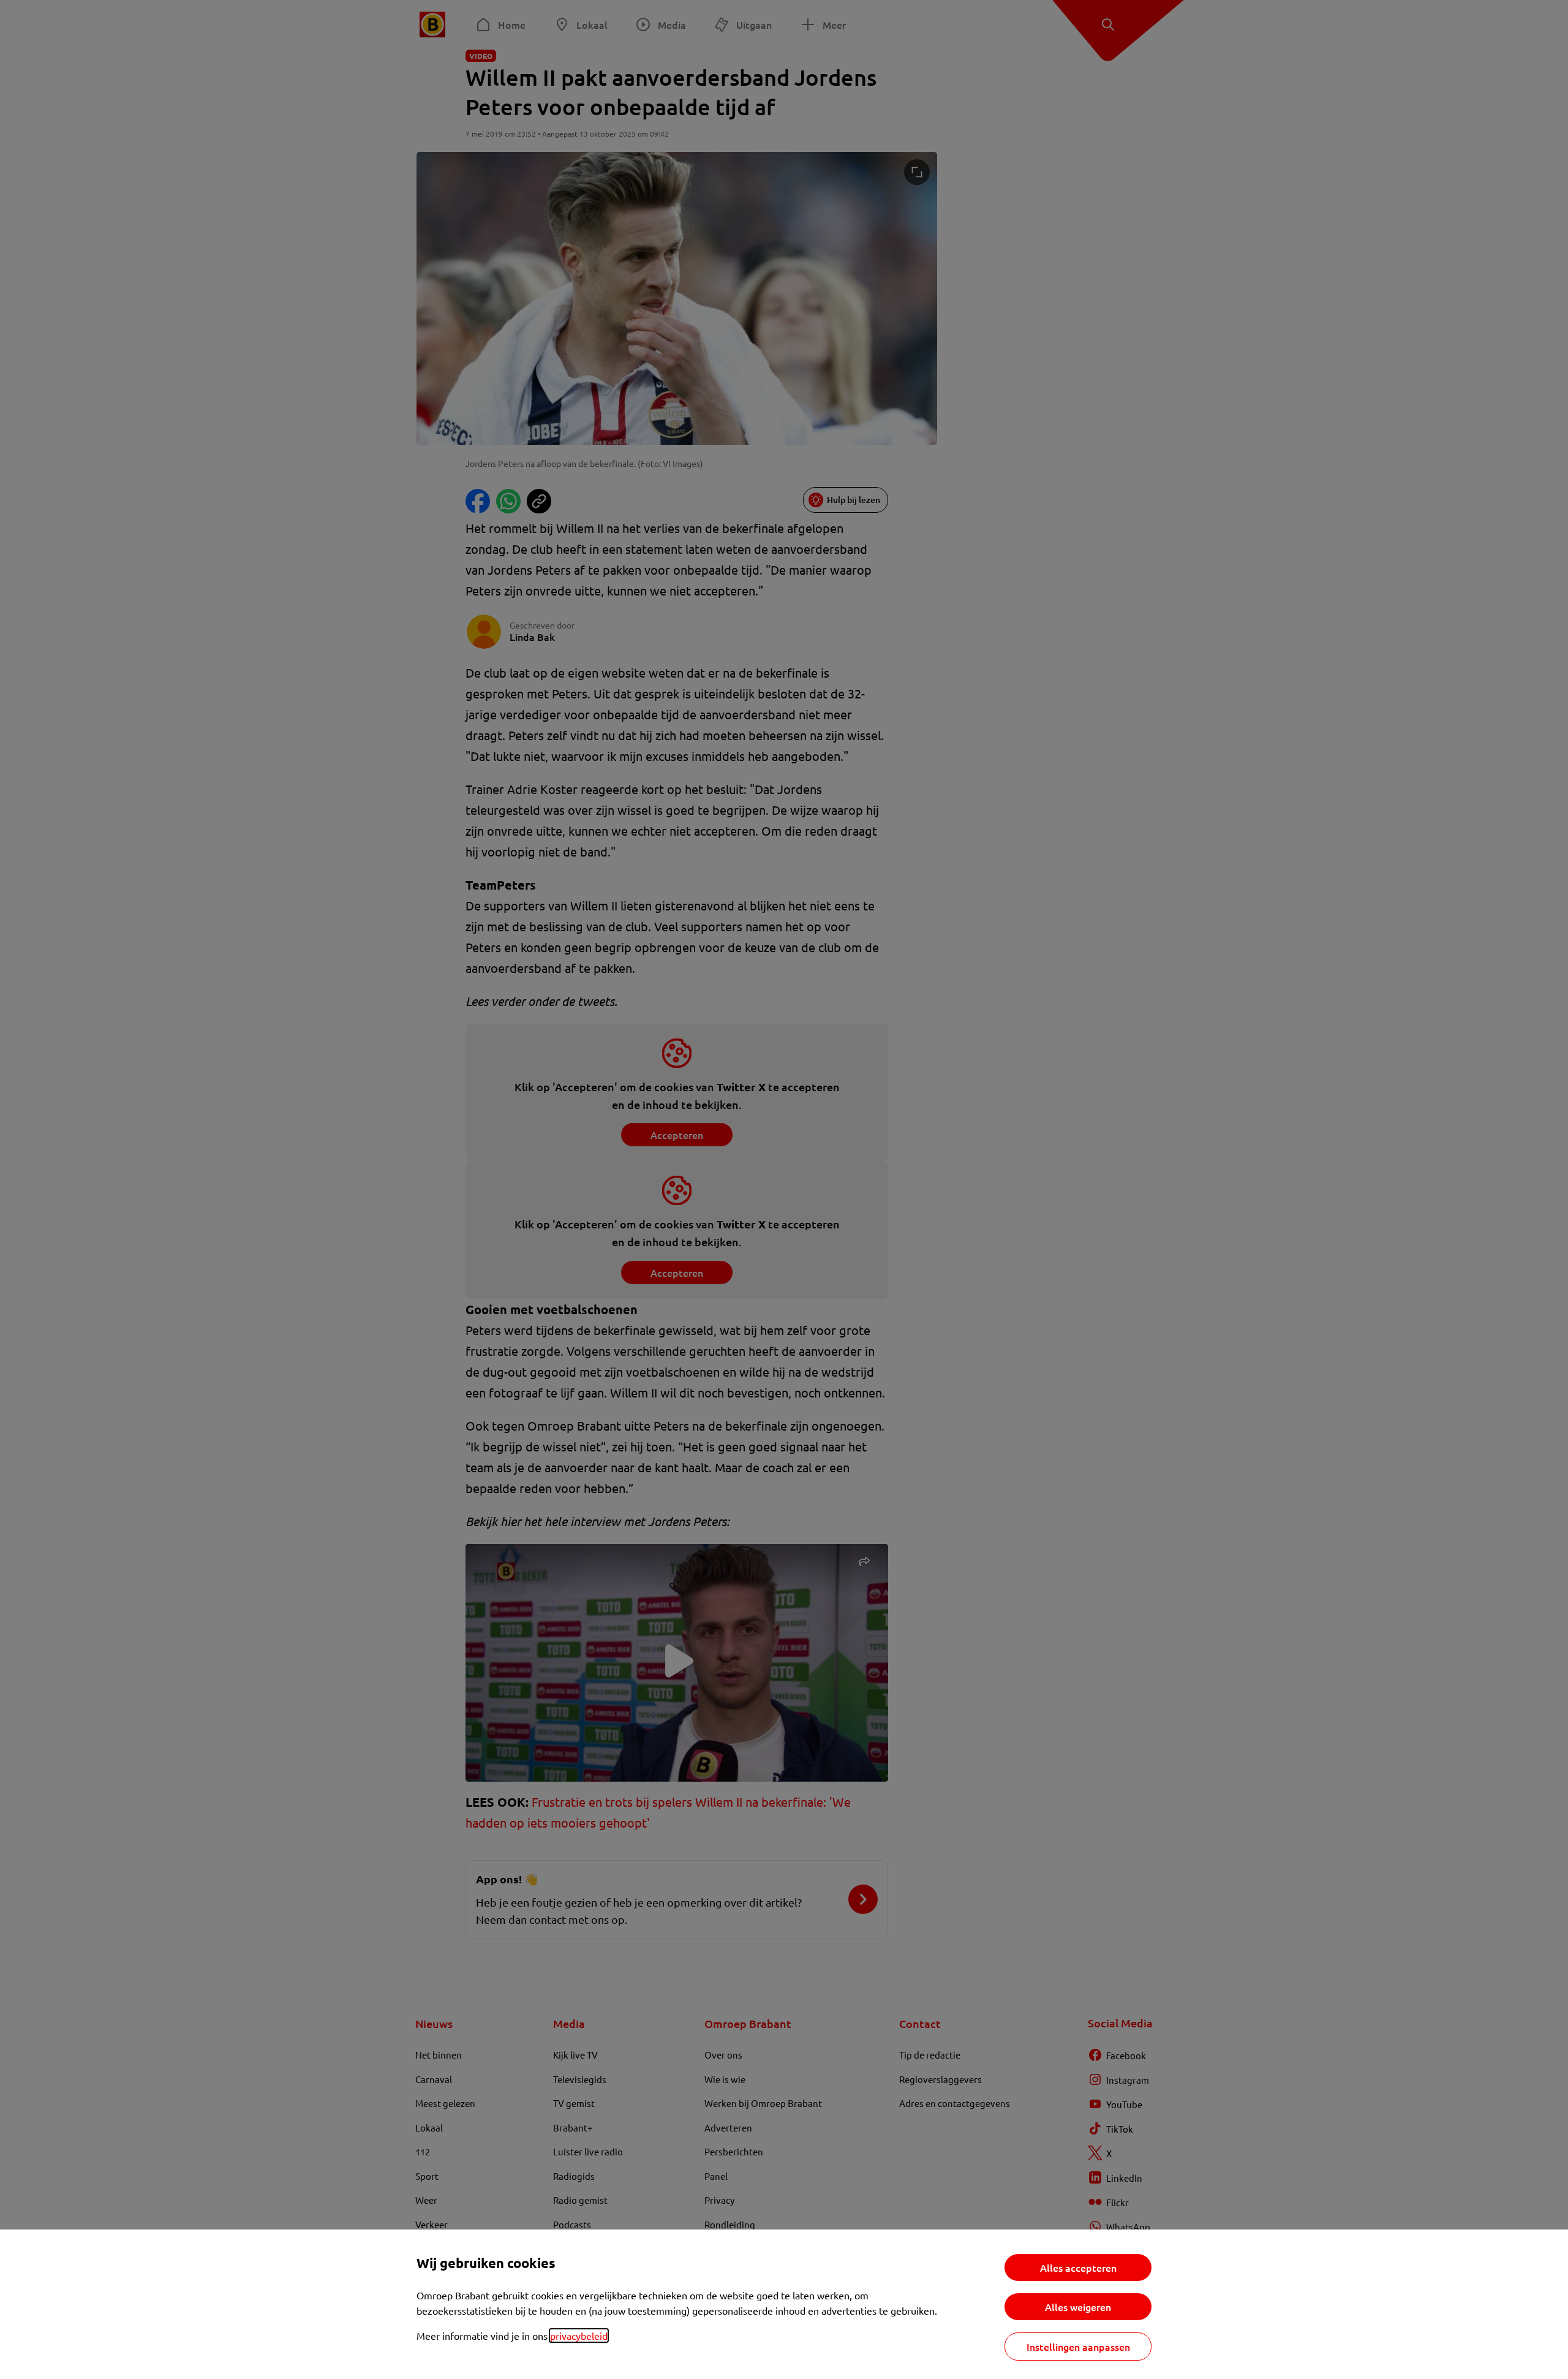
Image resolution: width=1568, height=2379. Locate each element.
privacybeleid (579, 2336)
